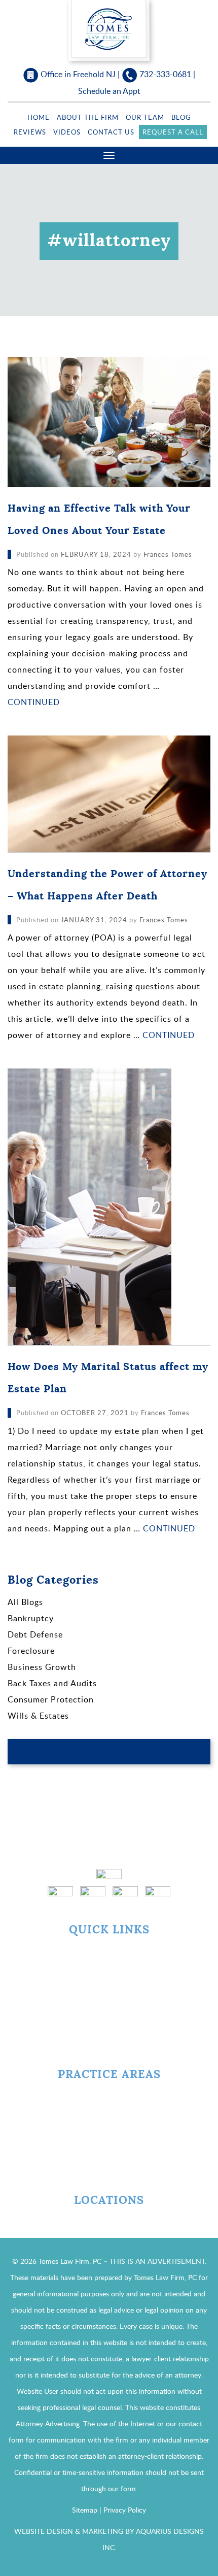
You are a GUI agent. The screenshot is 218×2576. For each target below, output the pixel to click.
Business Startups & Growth (109, 2152)
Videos (67, 132)
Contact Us (111, 132)
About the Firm (88, 117)
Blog (181, 117)
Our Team (145, 117)
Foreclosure (31, 1651)
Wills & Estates (38, 1716)
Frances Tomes (168, 554)
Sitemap (85, 2510)
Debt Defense (35, 1634)
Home (39, 117)
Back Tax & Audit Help (109, 2115)
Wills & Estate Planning (109, 2171)
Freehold (109, 2222)
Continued (34, 702)
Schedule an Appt (109, 91)
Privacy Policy (125, 2510)
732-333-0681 (165, 74)
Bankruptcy (31, 1618)
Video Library (109, 2008)
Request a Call (173, 132)
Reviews (30, 132)
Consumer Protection (51, 1699)
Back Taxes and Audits (52, 1683)
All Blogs (25, 1602)
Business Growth (42, 1667)
